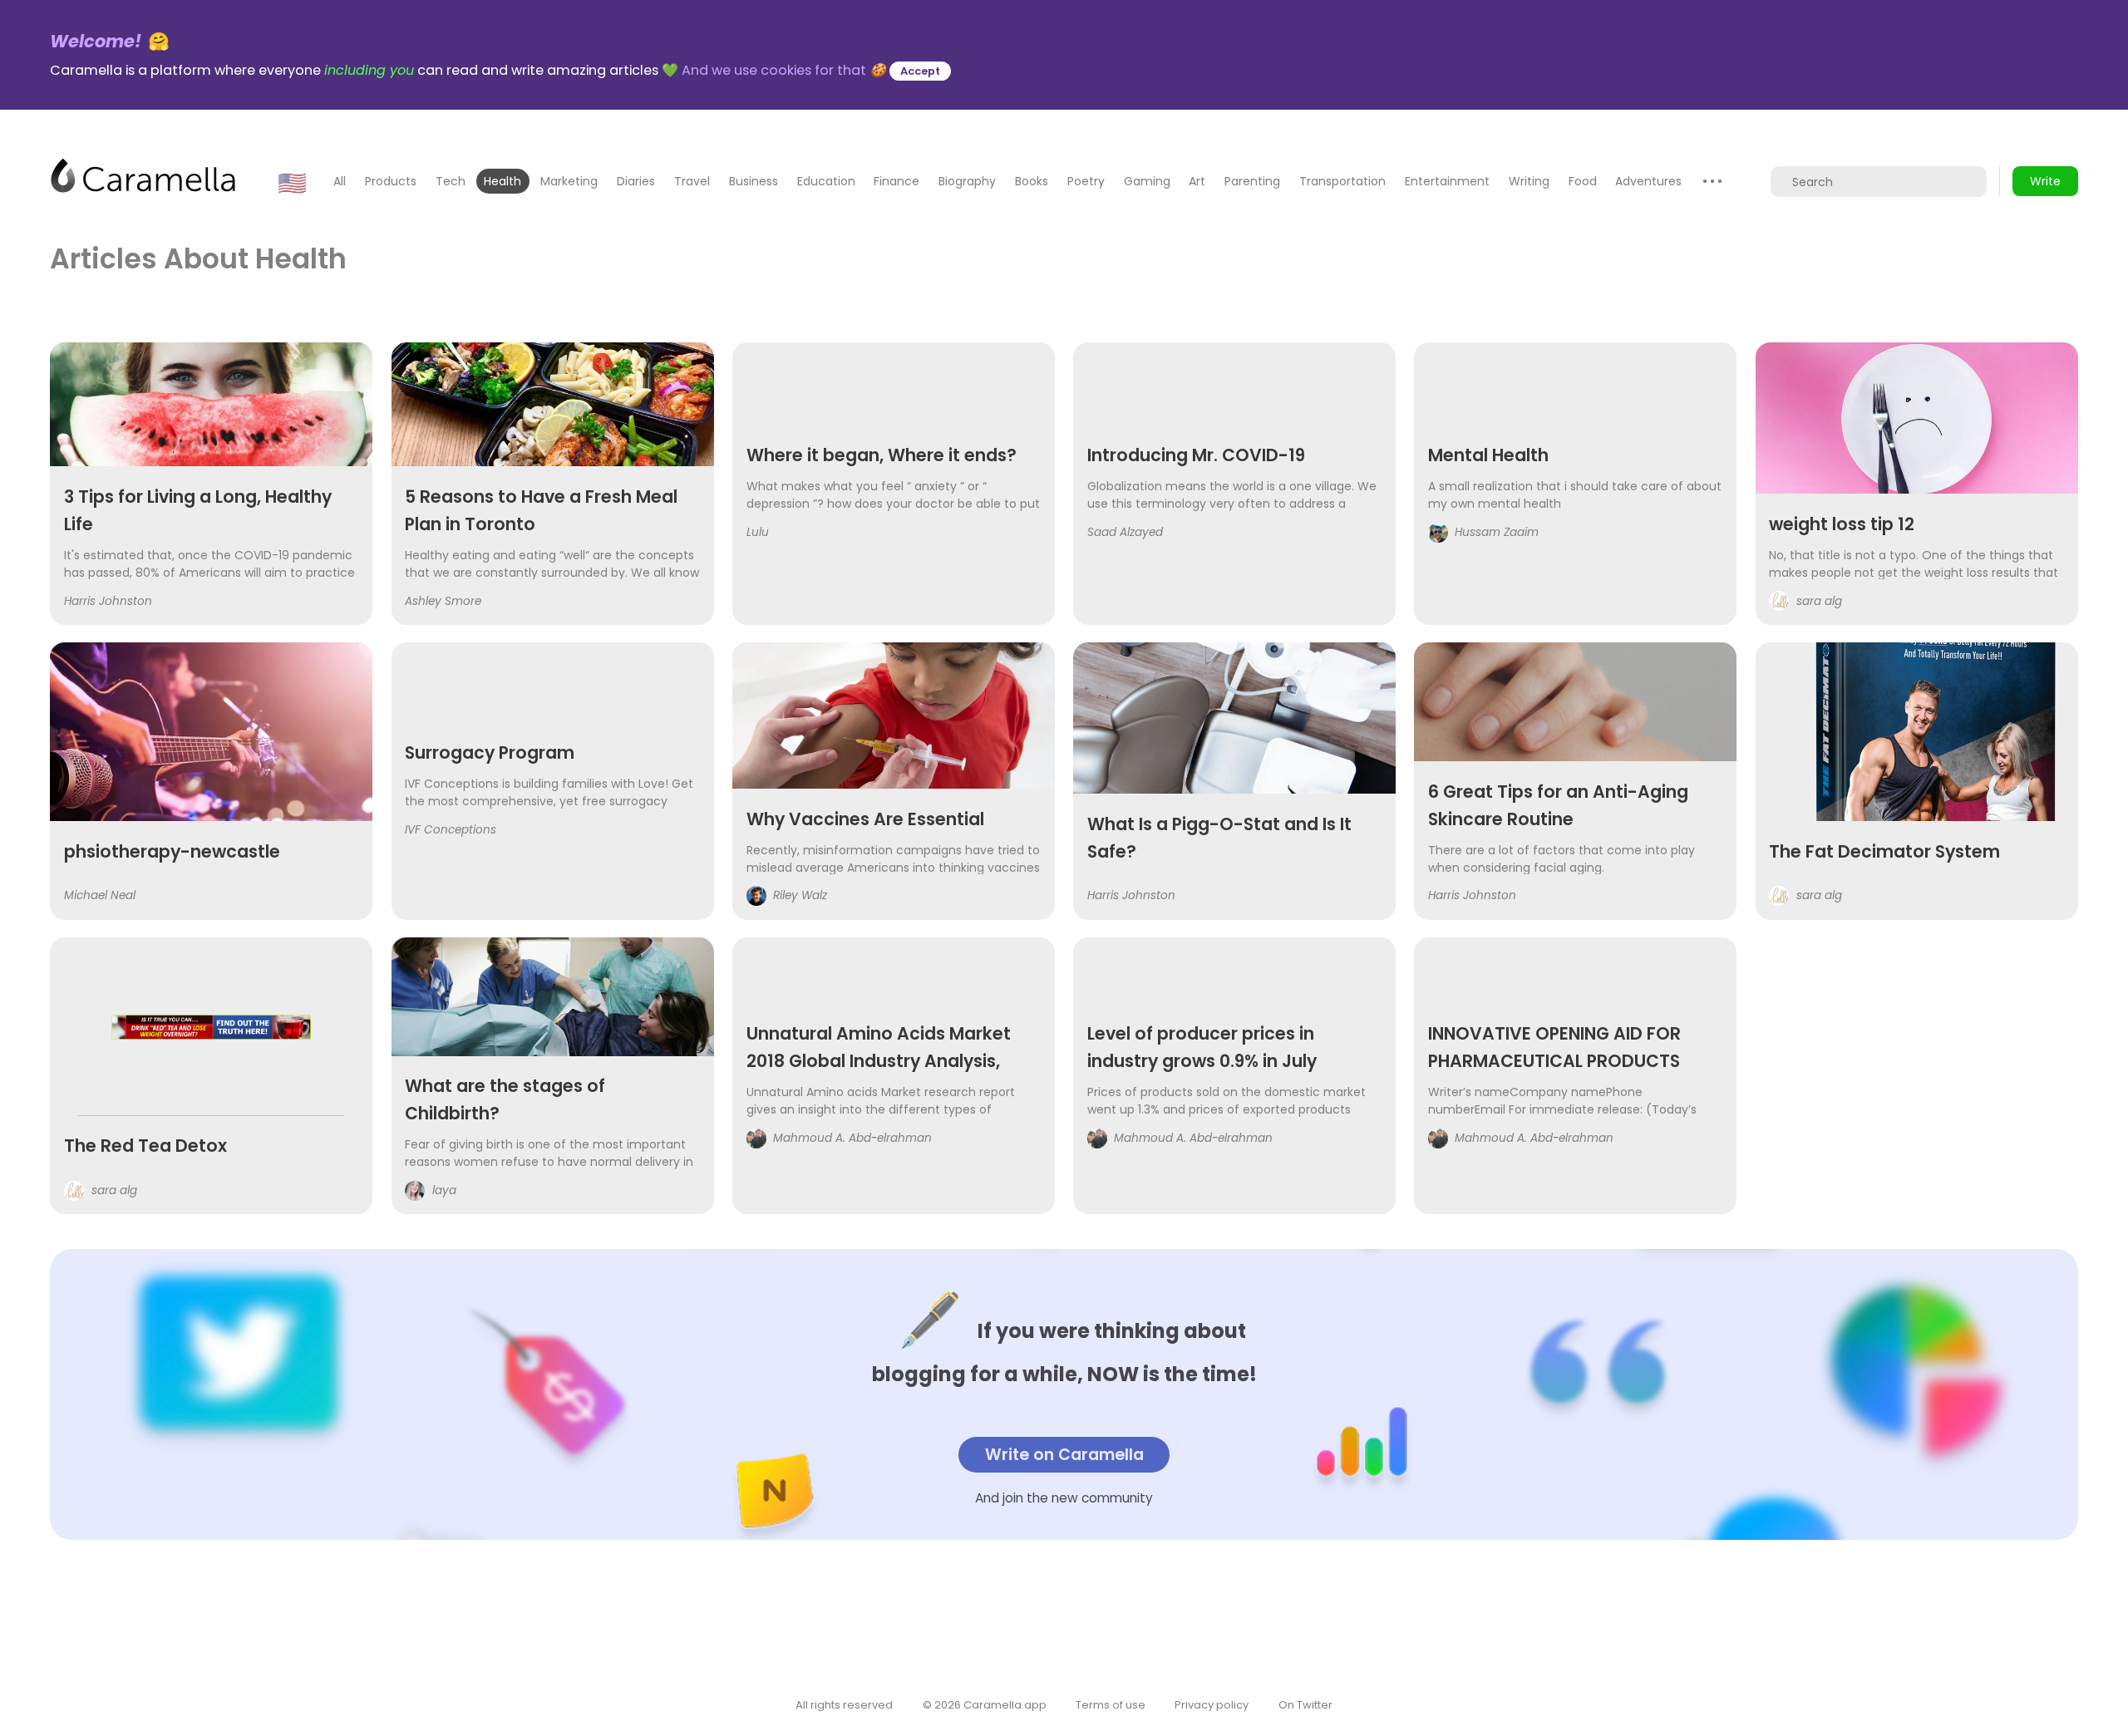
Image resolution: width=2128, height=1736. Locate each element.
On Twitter (1305, 1705)
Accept (920, 71)
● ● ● (1712, 181)
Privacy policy (1212, 1705)
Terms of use (1111, 1705)
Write (2045, 181)
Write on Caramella (1064, 1455)
